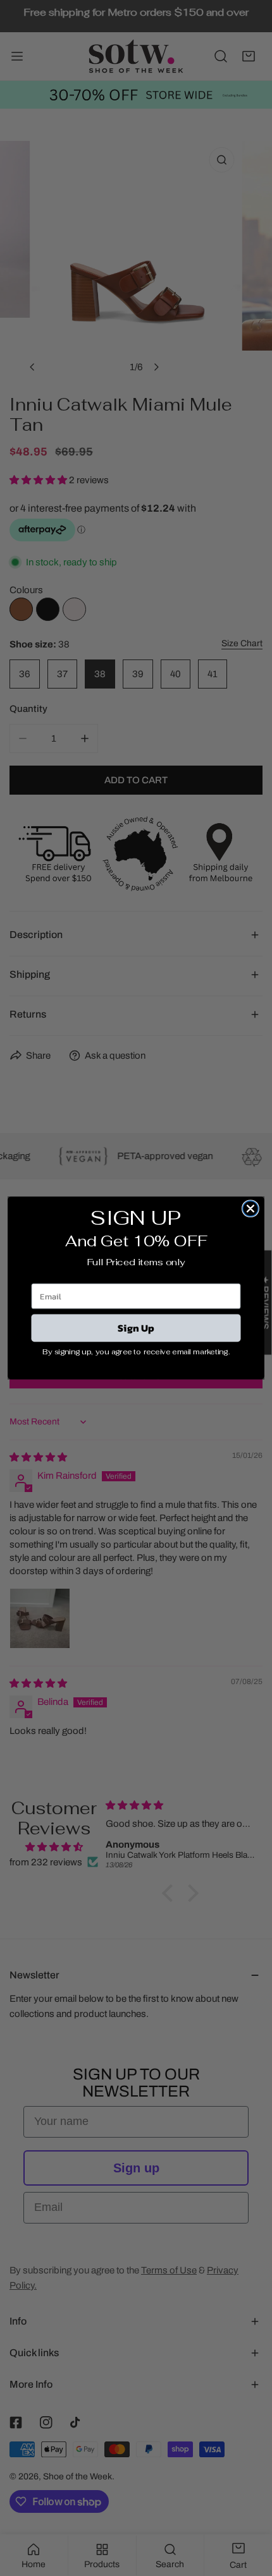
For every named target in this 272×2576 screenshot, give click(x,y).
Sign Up (136, 1328)
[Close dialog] (250, 1208)
